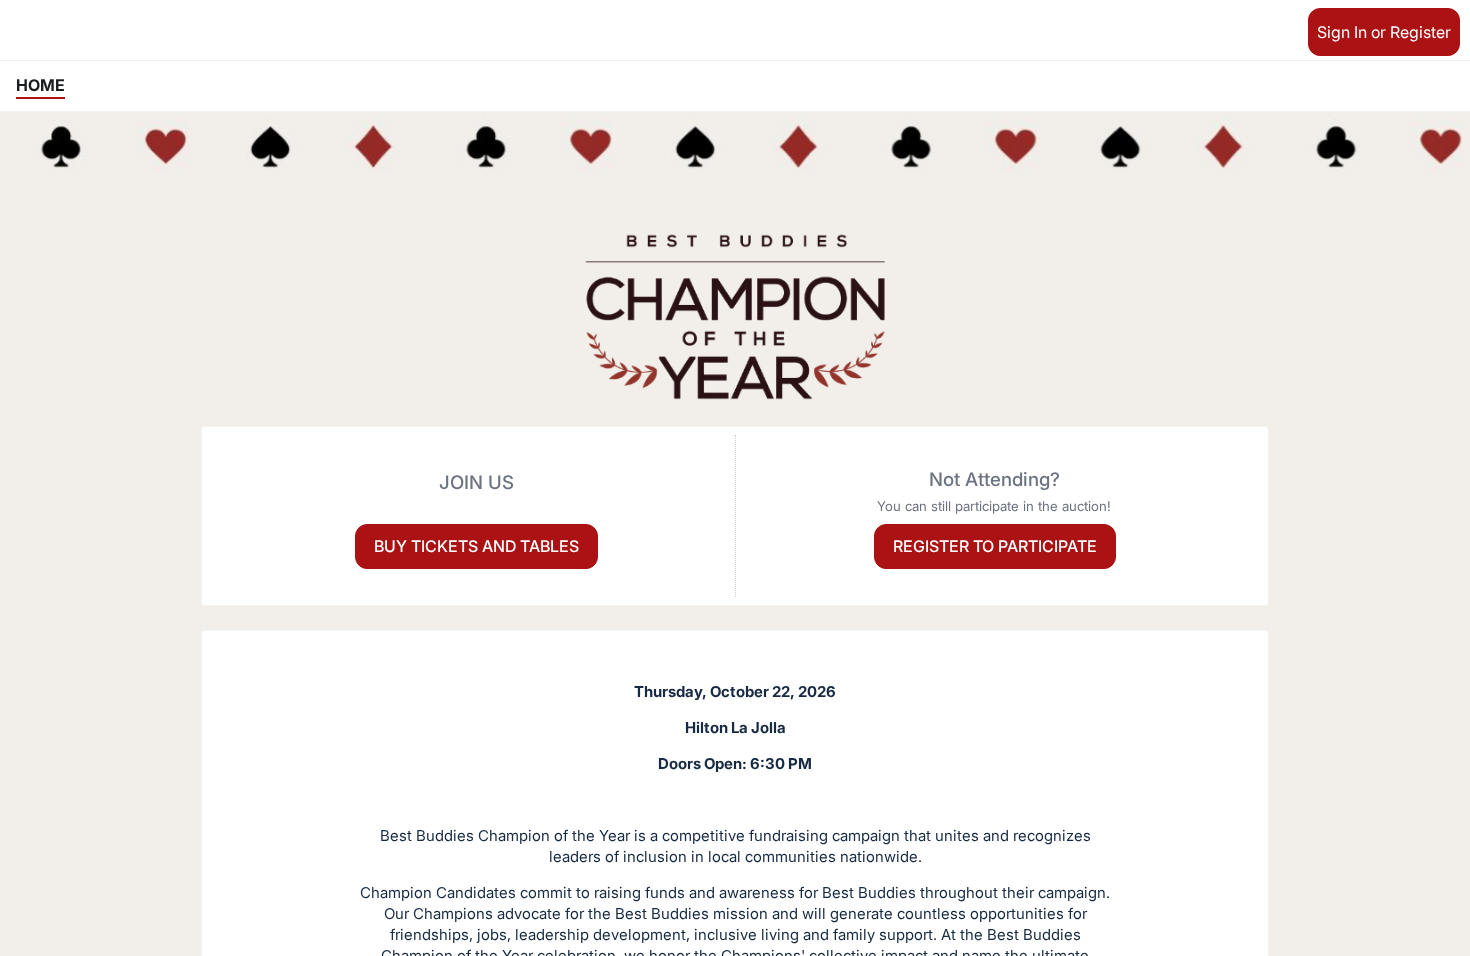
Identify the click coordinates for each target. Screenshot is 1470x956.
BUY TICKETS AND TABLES (476, 546)
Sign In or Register (1384, 32)
